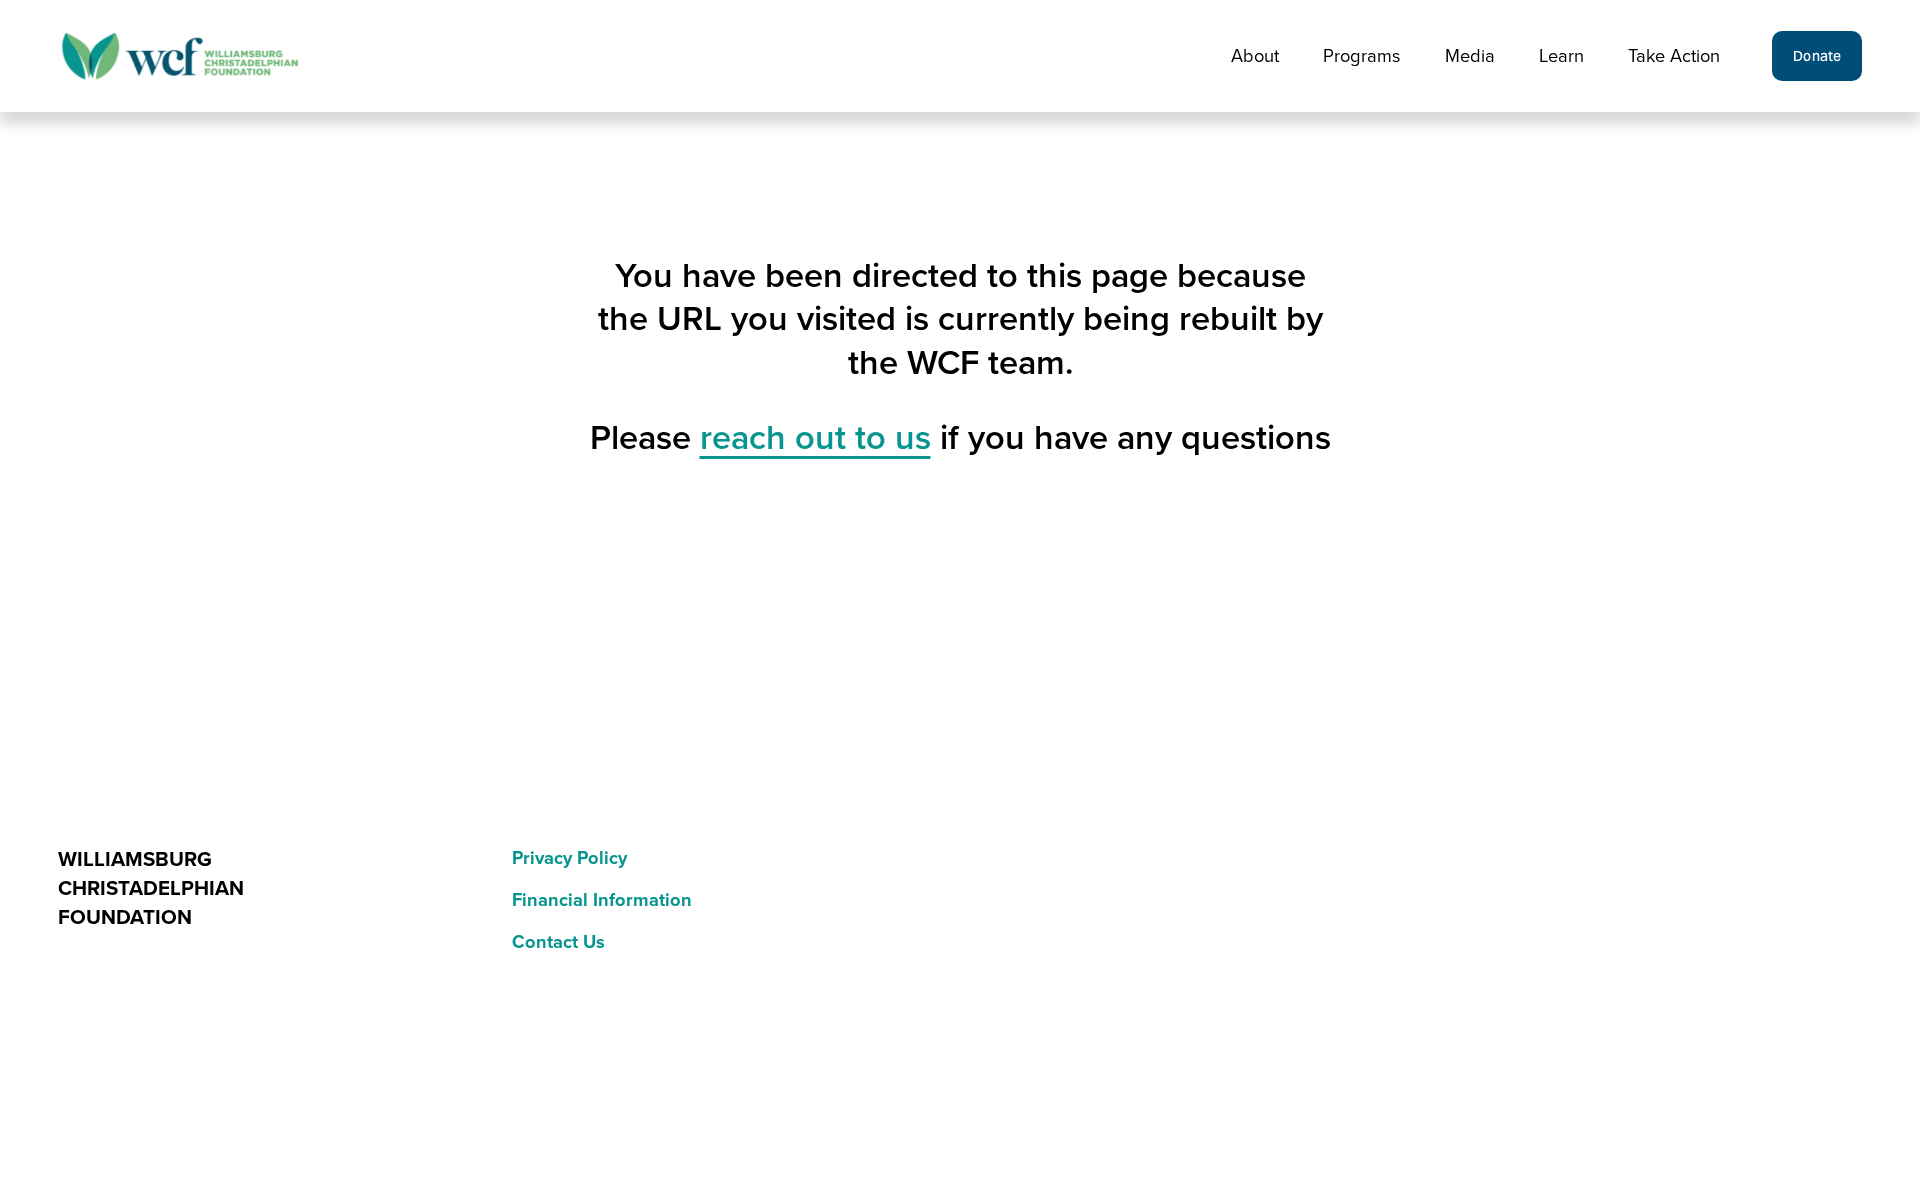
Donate (1817, 56)
